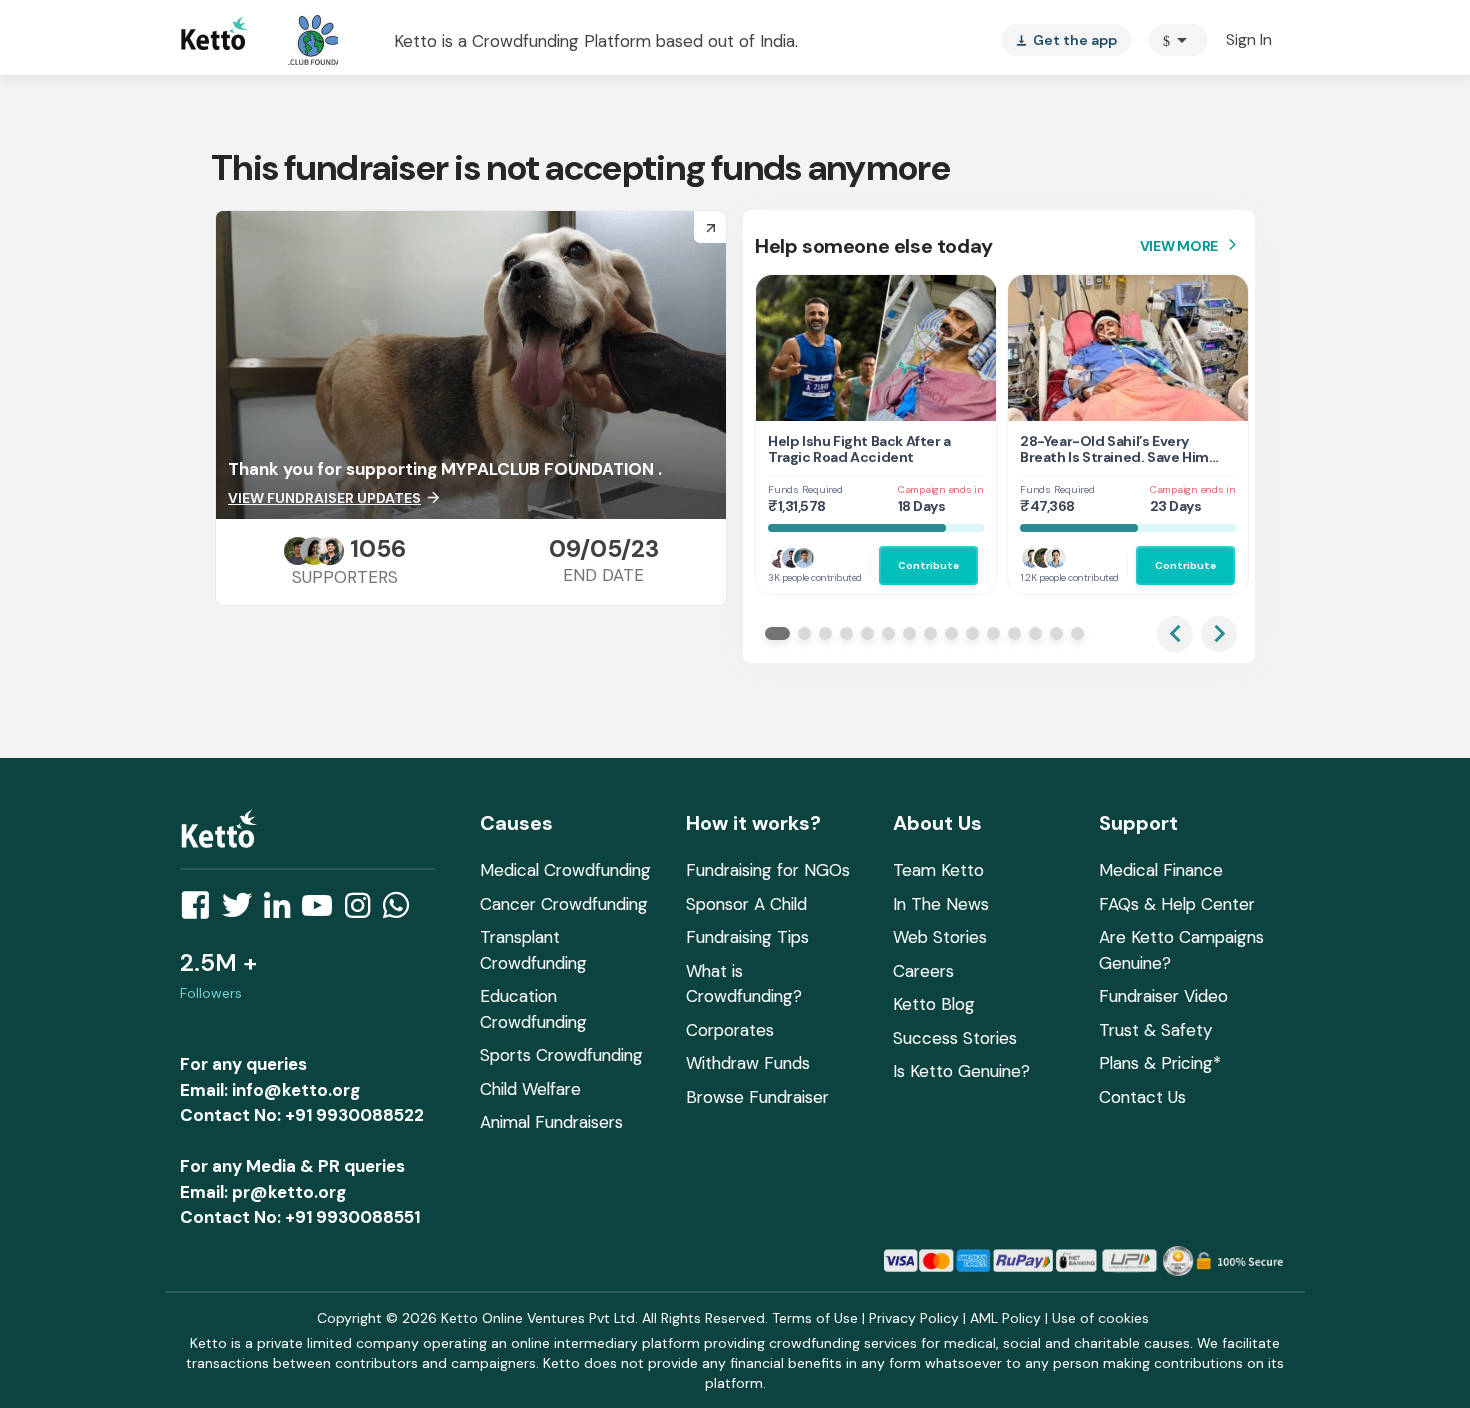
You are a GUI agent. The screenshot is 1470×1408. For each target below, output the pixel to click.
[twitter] (243, 911)
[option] (1178, 40)
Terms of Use (815, 1318)
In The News (941, 904)
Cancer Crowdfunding (564, 904)
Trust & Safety (1155, 1030)
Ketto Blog (934, 1004)
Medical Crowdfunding (565, 870)
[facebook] (201, 911)
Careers (923, 971)
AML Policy (1005, 1318)
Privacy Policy (914, 1318)
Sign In (1249, 39)
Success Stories (955, 1038)
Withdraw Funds (748, 1063)
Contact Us (1142, 1097)
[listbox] (1066, 40)
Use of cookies (1100, 1318)
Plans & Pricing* (1160, 1063)
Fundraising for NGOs (768, 870)
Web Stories (940, 937)
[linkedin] (283, 911)
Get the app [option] (1066, 40)
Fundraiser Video (1163, 996)
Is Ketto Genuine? (961, 1071)
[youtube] (323, 911)
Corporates (730, 1030)
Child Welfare (530, 1089)
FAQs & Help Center (1177, 904)
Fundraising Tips (747, 937)
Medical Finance (1161, 870)
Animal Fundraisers (551, 1122)
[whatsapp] (402, 911)
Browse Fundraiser (757, 1097)
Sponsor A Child (746, 904)
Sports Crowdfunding (561, 1055)
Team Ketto (938, 870)
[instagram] (363, 911)
